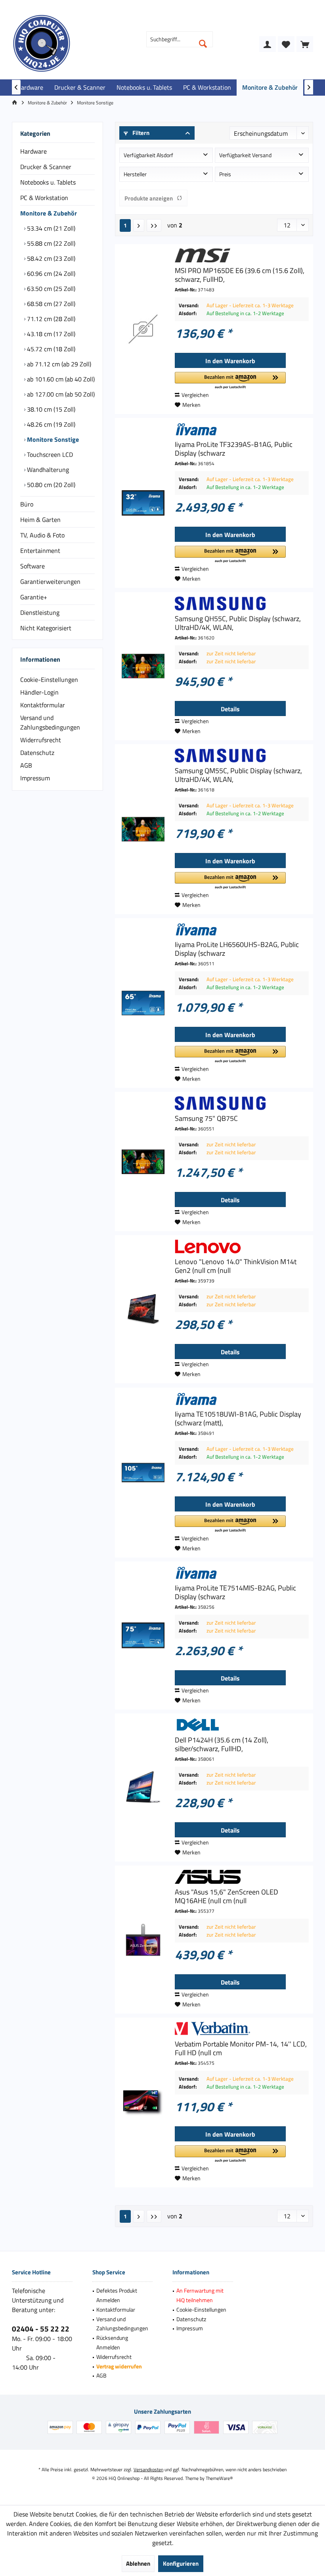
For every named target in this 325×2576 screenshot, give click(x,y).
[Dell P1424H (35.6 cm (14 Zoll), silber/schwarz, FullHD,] (143, 1788)
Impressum (35, 778)
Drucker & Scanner (46, 167)
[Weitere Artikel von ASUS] (242, 1877)
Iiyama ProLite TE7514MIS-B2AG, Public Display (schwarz (235, 1592)
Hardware (33, 151)
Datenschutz (37, 753)
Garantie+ (34, 597)
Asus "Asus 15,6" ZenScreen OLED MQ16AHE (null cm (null (227, 1896)
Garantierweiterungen (50, 581)
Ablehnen (138, 2563)
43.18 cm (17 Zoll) (50, 334)
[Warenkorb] (305, 44)
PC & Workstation (44, 198)
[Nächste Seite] (139, 225)
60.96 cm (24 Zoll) (50, 273)
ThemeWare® (219, 2478)
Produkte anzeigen (149, 198)
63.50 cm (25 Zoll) (50, 289)
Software (32, 566)
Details (230, 709)
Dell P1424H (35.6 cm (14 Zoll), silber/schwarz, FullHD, (222, 1744)
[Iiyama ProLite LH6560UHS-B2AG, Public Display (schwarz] (143, 1003)
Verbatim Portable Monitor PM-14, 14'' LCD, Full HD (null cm (241, 2048)
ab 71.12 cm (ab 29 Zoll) (58, 364)
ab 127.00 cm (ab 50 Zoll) (60, 394)
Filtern (140, 133)
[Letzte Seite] (154, 225)
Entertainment (40, 551)
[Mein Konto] (268, 44)
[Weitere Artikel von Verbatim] (242, 2029)
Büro (27, 504)
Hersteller (135, 174)
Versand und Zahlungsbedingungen (50, 722)
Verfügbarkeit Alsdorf (148, 155)
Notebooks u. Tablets (48, 182)
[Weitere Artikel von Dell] (242, 1725)
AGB (26, 765)
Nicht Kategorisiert (46, 628)
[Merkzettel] (286, 44)
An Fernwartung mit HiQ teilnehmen (200, 2295)
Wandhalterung (47, 470)
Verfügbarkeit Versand (245, 155)
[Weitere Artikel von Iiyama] (242, 429)
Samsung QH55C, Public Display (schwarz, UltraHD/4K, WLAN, (238, 623)
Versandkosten (148, 2469)
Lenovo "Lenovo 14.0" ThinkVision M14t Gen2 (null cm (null (236, 1266)
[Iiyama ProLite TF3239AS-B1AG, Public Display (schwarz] (143, 503)
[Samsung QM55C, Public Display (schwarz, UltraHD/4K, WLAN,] (143, 829)
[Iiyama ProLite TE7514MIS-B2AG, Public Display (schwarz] (143, 1636)
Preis (225, 174)
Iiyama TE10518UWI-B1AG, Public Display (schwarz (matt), (238, 1419)
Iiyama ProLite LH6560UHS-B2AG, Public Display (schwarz (237, 949)
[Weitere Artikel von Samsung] (242, 604)
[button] (230, 381)
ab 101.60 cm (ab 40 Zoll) (60, 379)
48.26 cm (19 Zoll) (50, 424)
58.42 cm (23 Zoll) (50, 258)
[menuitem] (305, 44)
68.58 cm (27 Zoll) (50, 304)
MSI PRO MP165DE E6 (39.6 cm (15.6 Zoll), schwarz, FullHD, (240, 275)
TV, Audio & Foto (42, 535)
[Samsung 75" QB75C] (143, 1162)
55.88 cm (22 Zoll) (50, 243)
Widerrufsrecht (41, 740)
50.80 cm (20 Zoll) (50, 485)
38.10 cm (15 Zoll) (50, 409)
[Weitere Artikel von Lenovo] (242, 1247)
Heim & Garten (40, 520)
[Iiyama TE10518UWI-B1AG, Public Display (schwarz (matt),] (143, 1473)
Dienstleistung (40, 612)
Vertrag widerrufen (119, 2366)
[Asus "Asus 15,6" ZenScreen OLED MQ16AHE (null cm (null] (143, 1940)
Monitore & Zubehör (49, 213)
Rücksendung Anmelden (112, 2342)
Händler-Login (39, 692)
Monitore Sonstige (52, 439)
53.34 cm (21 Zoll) (50, 228)
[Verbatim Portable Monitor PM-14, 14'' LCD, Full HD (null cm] (143, 2102)
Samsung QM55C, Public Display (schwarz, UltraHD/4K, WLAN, (238, 775)
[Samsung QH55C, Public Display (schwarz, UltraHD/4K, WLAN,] (143, 666)
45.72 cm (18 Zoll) (50, 349)
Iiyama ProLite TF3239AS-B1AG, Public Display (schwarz (234, 449)
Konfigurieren (181, 2563)
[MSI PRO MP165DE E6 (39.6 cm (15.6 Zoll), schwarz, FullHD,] (143, 329)
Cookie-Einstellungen (49, 680)
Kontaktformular (43, 705)
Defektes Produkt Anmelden (117, 2295)
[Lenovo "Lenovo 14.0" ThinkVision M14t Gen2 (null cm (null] (143, 1309)
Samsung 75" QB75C (206, 1119)
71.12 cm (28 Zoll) (50, 319)
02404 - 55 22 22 (41, 2329)
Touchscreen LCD (49, 454)
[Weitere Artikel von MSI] (242, 255)
